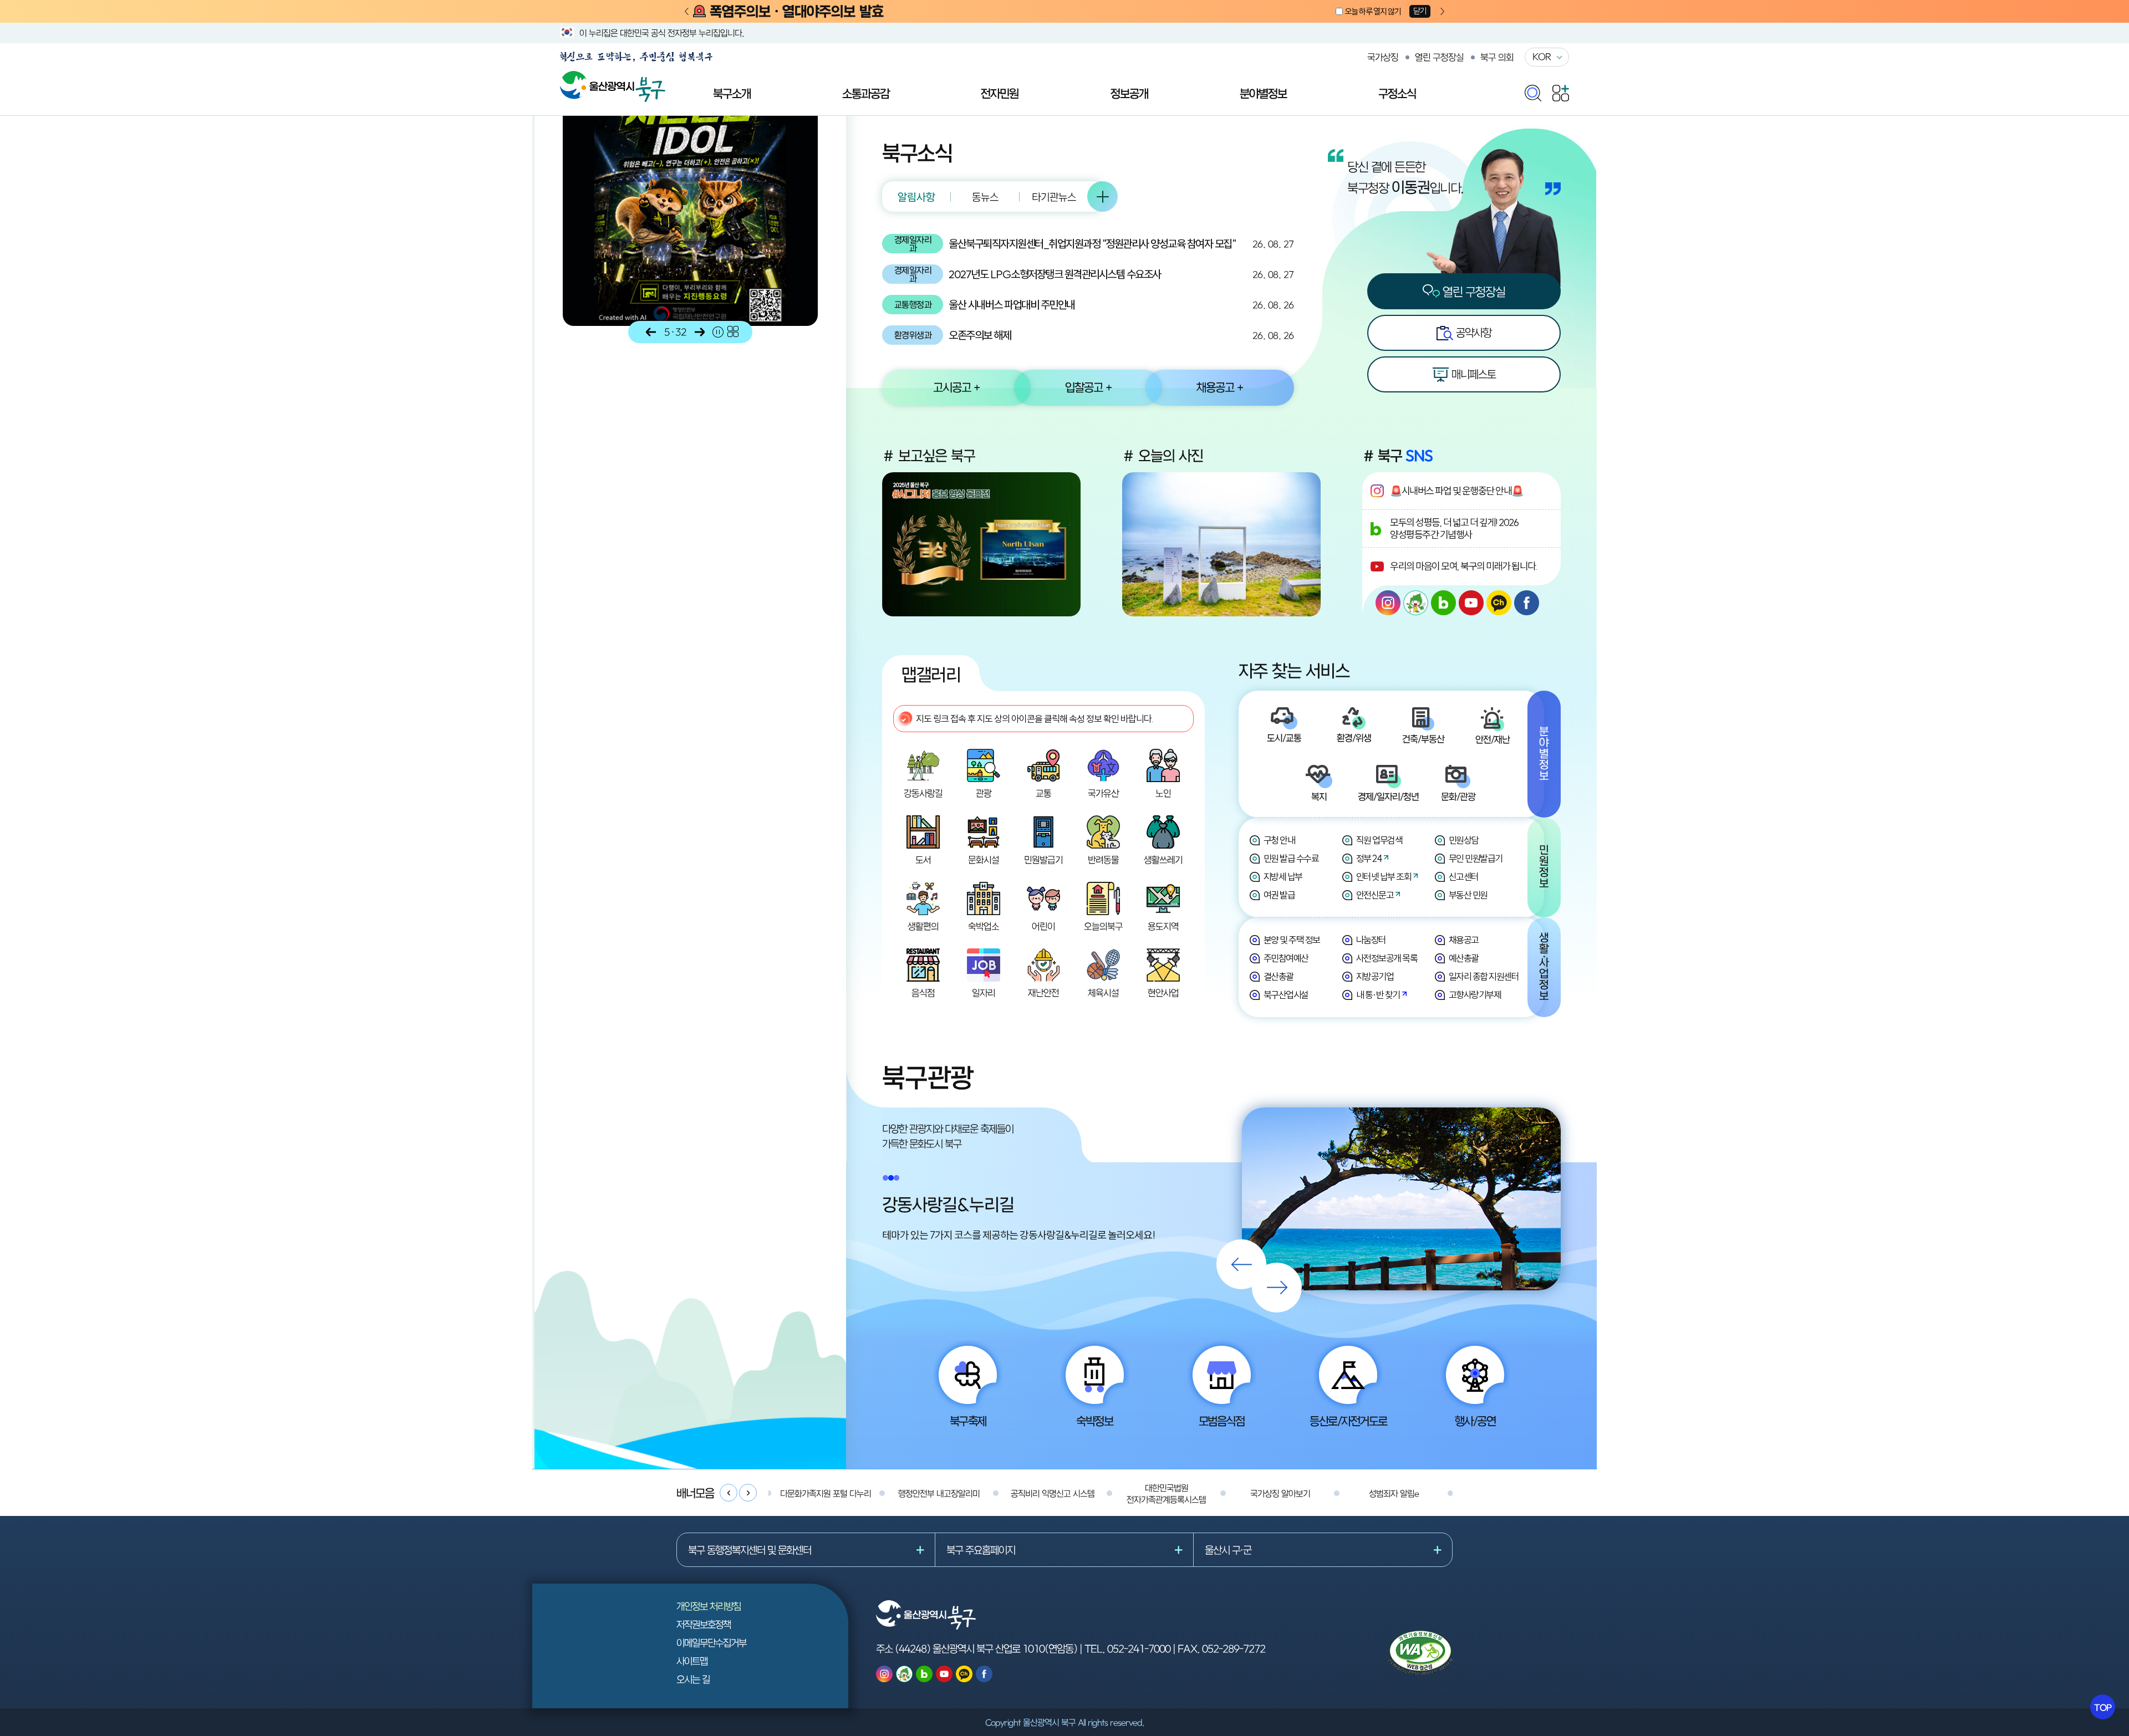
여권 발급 (1279, 895)
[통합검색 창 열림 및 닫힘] (1533, 91)
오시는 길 (693, 1679)
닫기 (1420, 11)
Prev (687, 12)
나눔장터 (1371, 940)
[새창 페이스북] (1527, 603)
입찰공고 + (1088, 387)
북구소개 (732, 93)
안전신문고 (1375, 895)
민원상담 (1464, 840)
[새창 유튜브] (1471, 603)
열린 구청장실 (1439, 57)
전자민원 (1000, 93)
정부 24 (1369, 858)
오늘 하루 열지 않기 (1373, 11)
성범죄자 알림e (1394, 1493)
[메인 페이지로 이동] (613, 77)
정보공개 (1129, 93)
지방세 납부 (1283, 877)
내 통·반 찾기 (1378, 995)
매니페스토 (1472, 374)
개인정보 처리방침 (709, 1606)
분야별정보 (1263, 93)
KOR (1542, 57)
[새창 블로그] (1443, 603)
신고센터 (1464, 877)
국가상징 (1383, 57)
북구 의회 (1497, 57)
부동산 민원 (1468, 895)
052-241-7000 (1139, 1648)
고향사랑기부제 (1475, 995)
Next (1442, 12)
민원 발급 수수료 (1291, 858)
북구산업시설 (1286, 995)
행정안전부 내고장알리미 (939, 1493)
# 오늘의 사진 (1163, 456)
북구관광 (928, 1077)
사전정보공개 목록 (1387, 958)
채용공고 (1464, 940)
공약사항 (1472, 332)
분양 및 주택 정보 (1292, 940)
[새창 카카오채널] (1499, 603)
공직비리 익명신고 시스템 (1053, 1493)
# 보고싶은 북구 (929, 456)
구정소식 (1397, 93)
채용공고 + (1220, 387)
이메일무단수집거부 (711, 1643)
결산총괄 (1279, 976)
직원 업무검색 (1379, 840)
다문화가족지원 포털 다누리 (826, 1493)
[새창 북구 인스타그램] (1388, 603)
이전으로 (651, 332)
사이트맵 (692, 1661)
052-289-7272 (1234, 1648)
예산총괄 (1464, 958)
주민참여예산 (1286, 958)
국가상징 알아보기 (1280, 1493)
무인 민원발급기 (1476, 858)
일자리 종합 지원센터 (1484, 976)
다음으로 (700, 332)
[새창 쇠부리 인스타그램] (1416, 603)
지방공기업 (1375, 976)
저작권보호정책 (704, 1624)
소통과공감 (866, 93)
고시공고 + (956, 387)
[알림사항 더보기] (1102, 196)
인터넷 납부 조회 (1384, 877)
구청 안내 (1279, 840)
